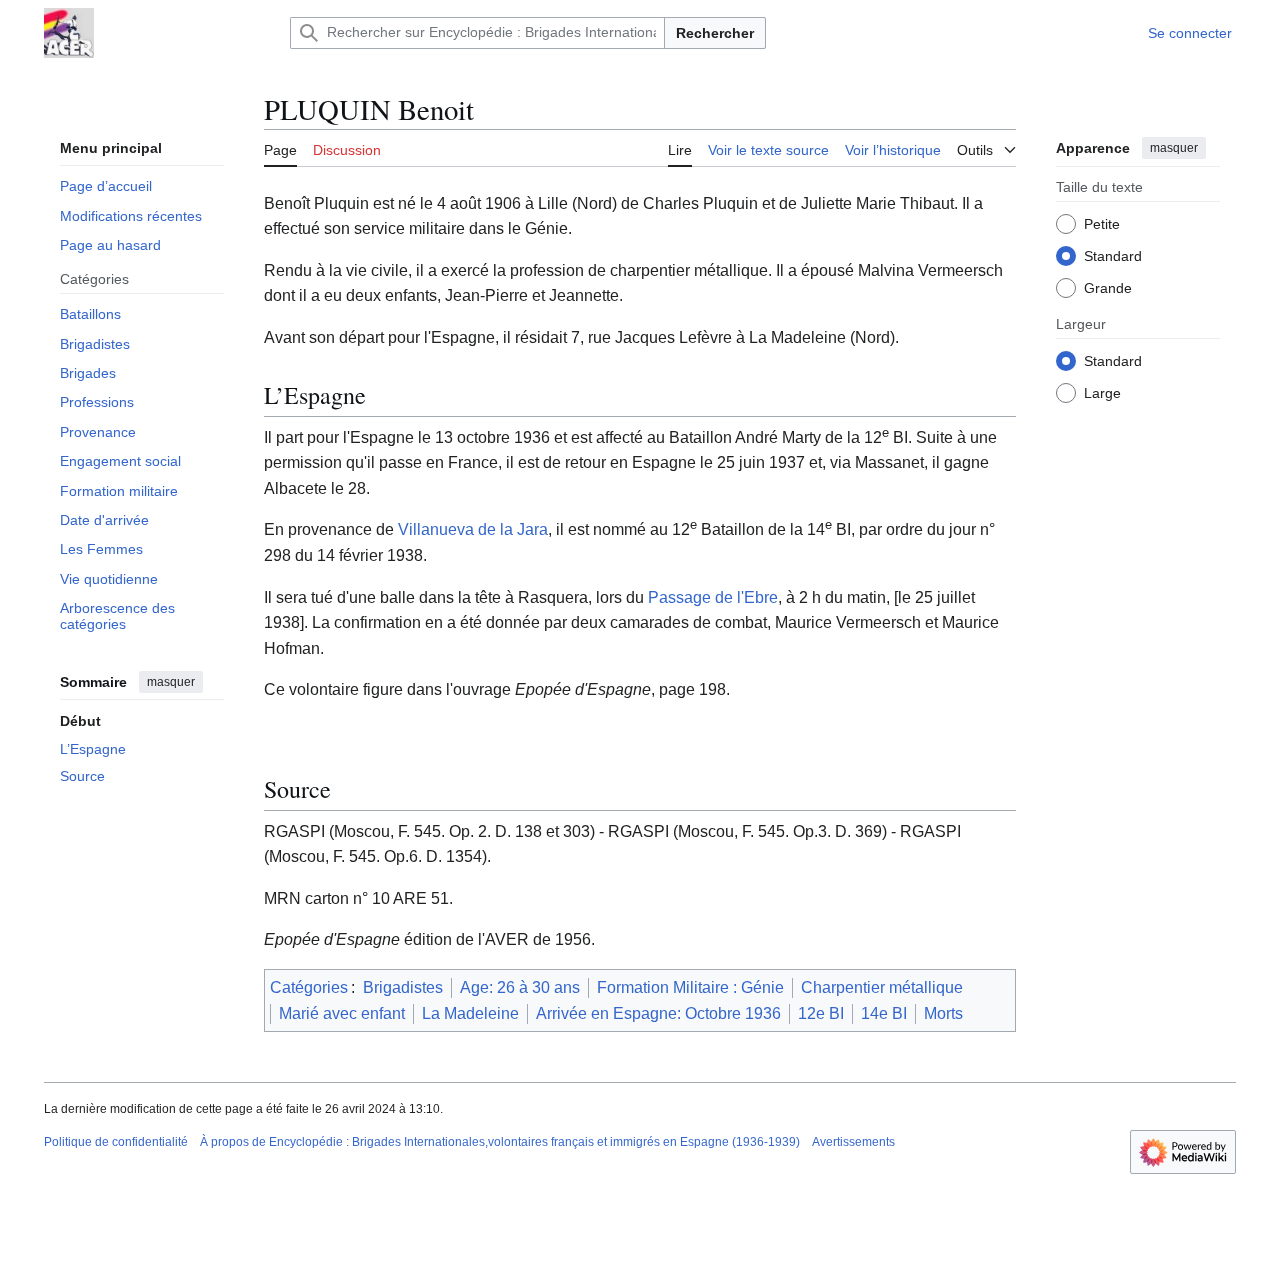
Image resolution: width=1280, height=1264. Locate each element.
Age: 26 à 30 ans (520, 987)
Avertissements (853, 1142)
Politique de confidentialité (116, 1142)
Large (1102, 392)
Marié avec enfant (342, 1013)
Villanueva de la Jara (473, 529)
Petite (1102, 223)
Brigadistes (403, 987)
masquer (171, 682)
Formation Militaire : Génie (690, 987)
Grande (1108, 287)
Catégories (309, 987)
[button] (986, 147)
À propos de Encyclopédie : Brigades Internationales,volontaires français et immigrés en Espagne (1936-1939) (500, 1142)
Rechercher (715, 33)
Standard (1113, 255)
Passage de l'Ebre (713, 597)
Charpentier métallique (882, 987)
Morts (943, 1013)
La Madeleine (470, 1013)
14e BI (884, 1013)
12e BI (821, 1013)
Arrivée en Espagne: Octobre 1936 (658, 1013)
